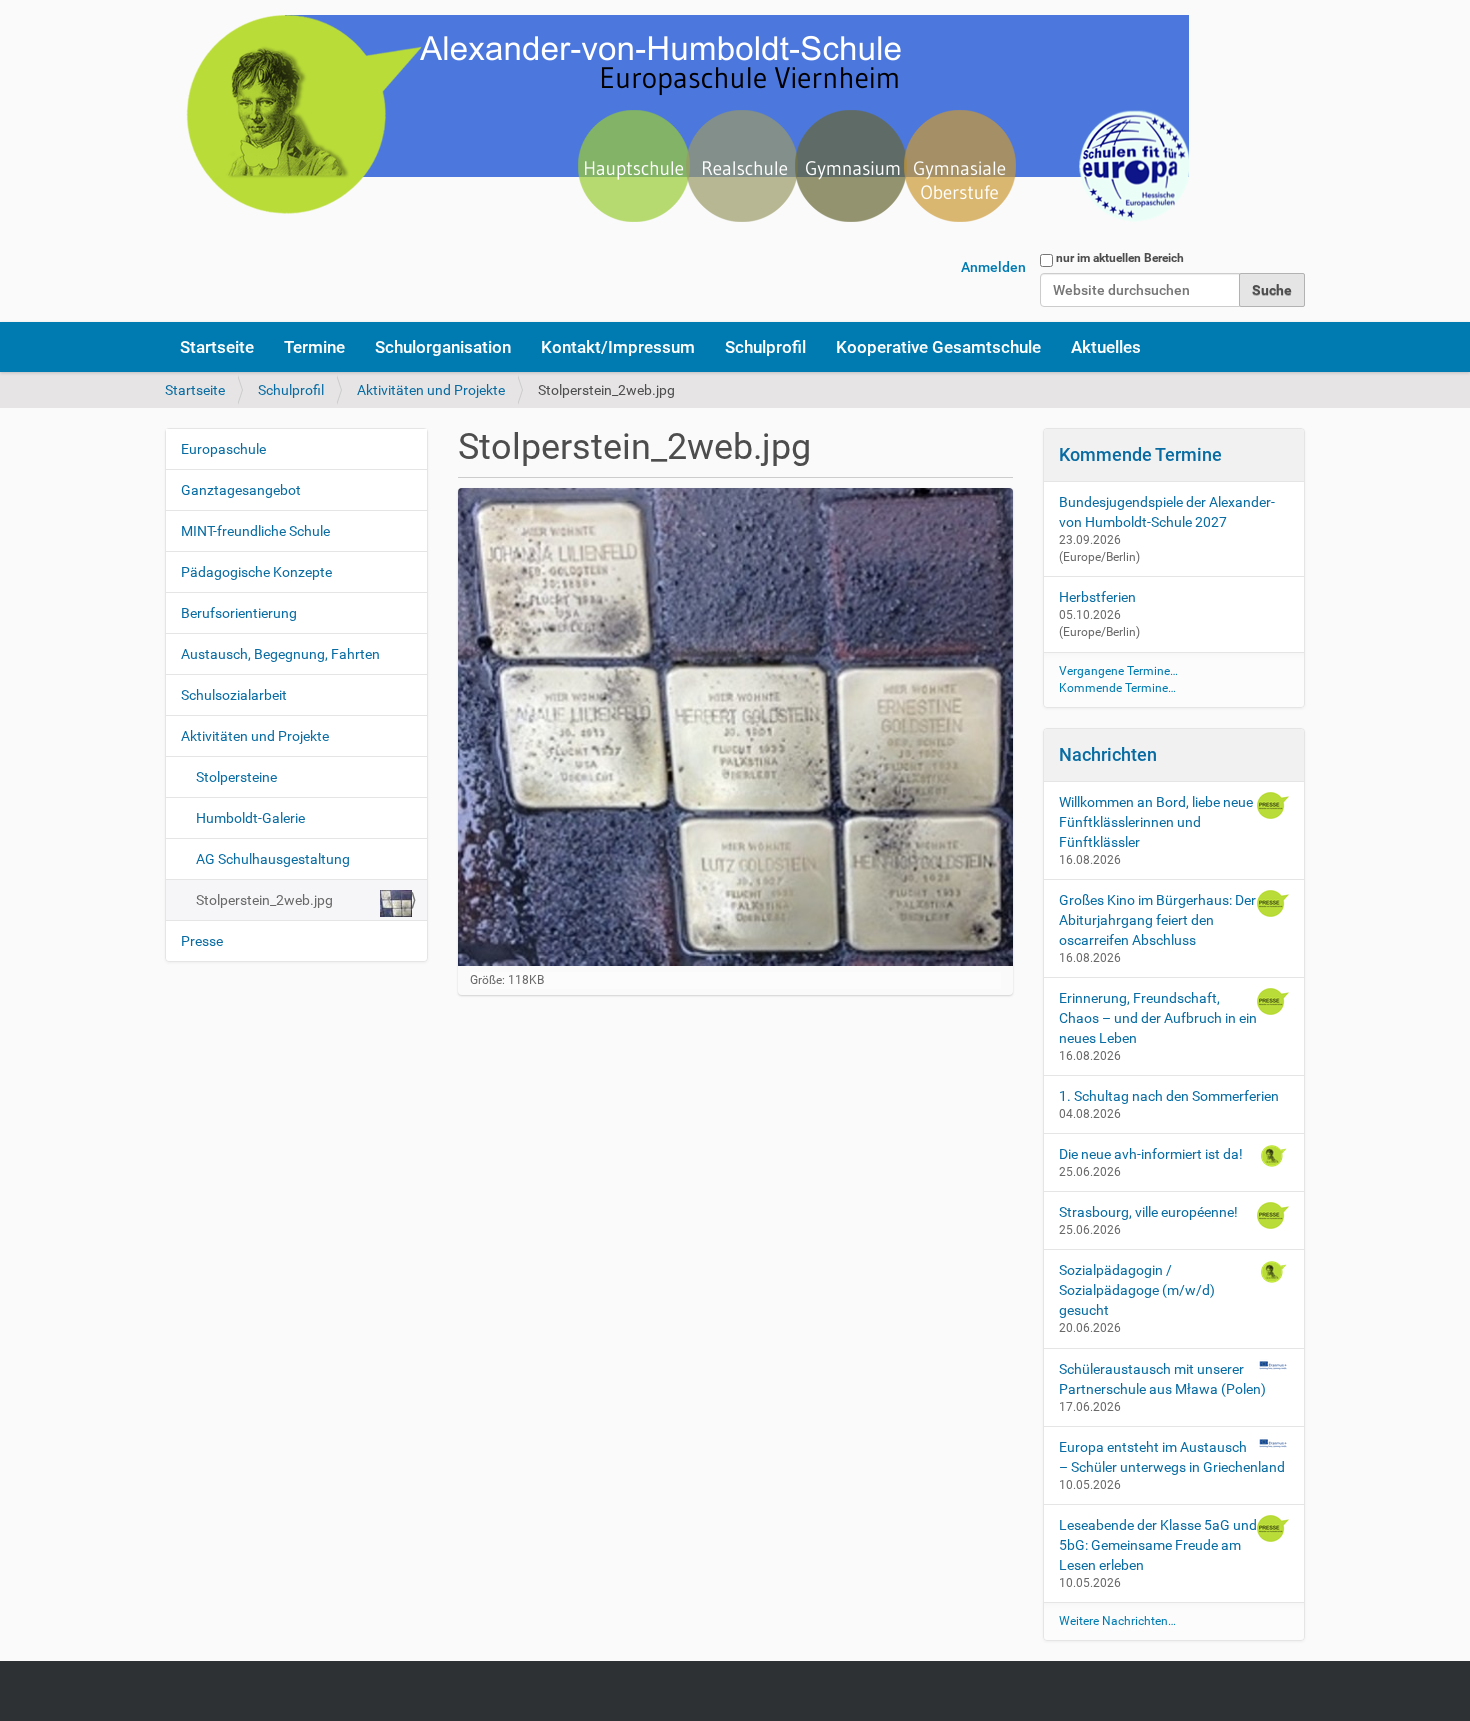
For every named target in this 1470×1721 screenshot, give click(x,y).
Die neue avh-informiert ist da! (1151, 1154)
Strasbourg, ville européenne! (1148, 1212)
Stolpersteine (236, 777)
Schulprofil (765, 347)
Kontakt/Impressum (618, 347)
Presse (202, 941)
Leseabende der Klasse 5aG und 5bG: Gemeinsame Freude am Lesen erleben (1158, 1545)
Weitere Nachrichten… (1117, 1621)
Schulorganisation (443, 347)
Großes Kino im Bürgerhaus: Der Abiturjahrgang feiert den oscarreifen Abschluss (1157, 920)
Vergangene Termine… (1118, 671)
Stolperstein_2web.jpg (264, 900)
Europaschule (223, 449)
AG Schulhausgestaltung (273, 859)
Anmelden (993, 267)
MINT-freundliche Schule (255, 531)
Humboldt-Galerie (250, 818)
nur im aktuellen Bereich (1120, 258)
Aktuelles (1106, 347)
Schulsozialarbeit (234, 695)
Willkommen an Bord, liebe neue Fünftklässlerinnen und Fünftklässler (1156, 822)
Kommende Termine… (1117, 688)
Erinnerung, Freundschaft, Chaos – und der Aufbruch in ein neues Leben (1158, 1018)
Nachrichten (1108, 754)
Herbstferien (1097, 597)
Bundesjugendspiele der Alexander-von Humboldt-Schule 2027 (1167, 512)
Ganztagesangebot (241, 490)
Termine (314, 347)
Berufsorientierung (239, 613)
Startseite (217, 347)
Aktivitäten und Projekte (431, 390)
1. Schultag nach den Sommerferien (1169, 1096)
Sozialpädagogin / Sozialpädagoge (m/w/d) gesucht (1137, 1290)
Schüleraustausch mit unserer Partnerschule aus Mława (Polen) (1162, 1379)
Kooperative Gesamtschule (938, 347)
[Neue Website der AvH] (677, 130)
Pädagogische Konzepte (256, 572)
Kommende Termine (1140, 454)
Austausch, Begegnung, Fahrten (280, 654)
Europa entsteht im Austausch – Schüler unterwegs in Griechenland (1172, 1457)
